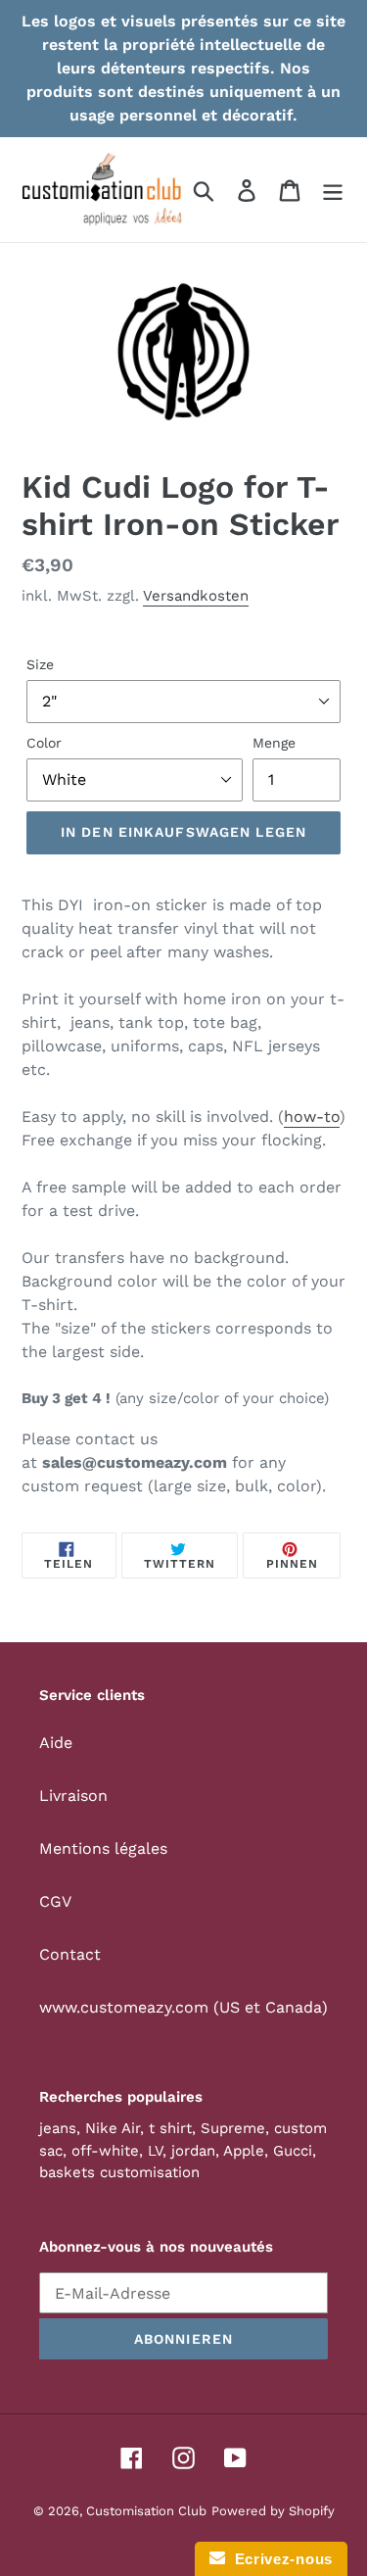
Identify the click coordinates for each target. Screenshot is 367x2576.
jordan (193, 2151)
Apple (244, 2151)
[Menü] (333, 190)
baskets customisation (119, 2172)
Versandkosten (196, 596)
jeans (58, 2128)
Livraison (73, 1796)
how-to (312, 1117)
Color (44, 743)
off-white (105, 2151)
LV (155, 2151)
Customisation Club (146, 2511)
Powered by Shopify (273, 2511)
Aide (56, 1743)
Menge (274, 743)
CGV (55, 1901)
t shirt (170, 2128)
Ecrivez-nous (279, 2559)
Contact (70, 1954)
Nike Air (113, 2128)
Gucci (293, 2151)
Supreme (233, 2128)
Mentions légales (103, 1848)
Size (40, 664)
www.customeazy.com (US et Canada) (183, 2007)
